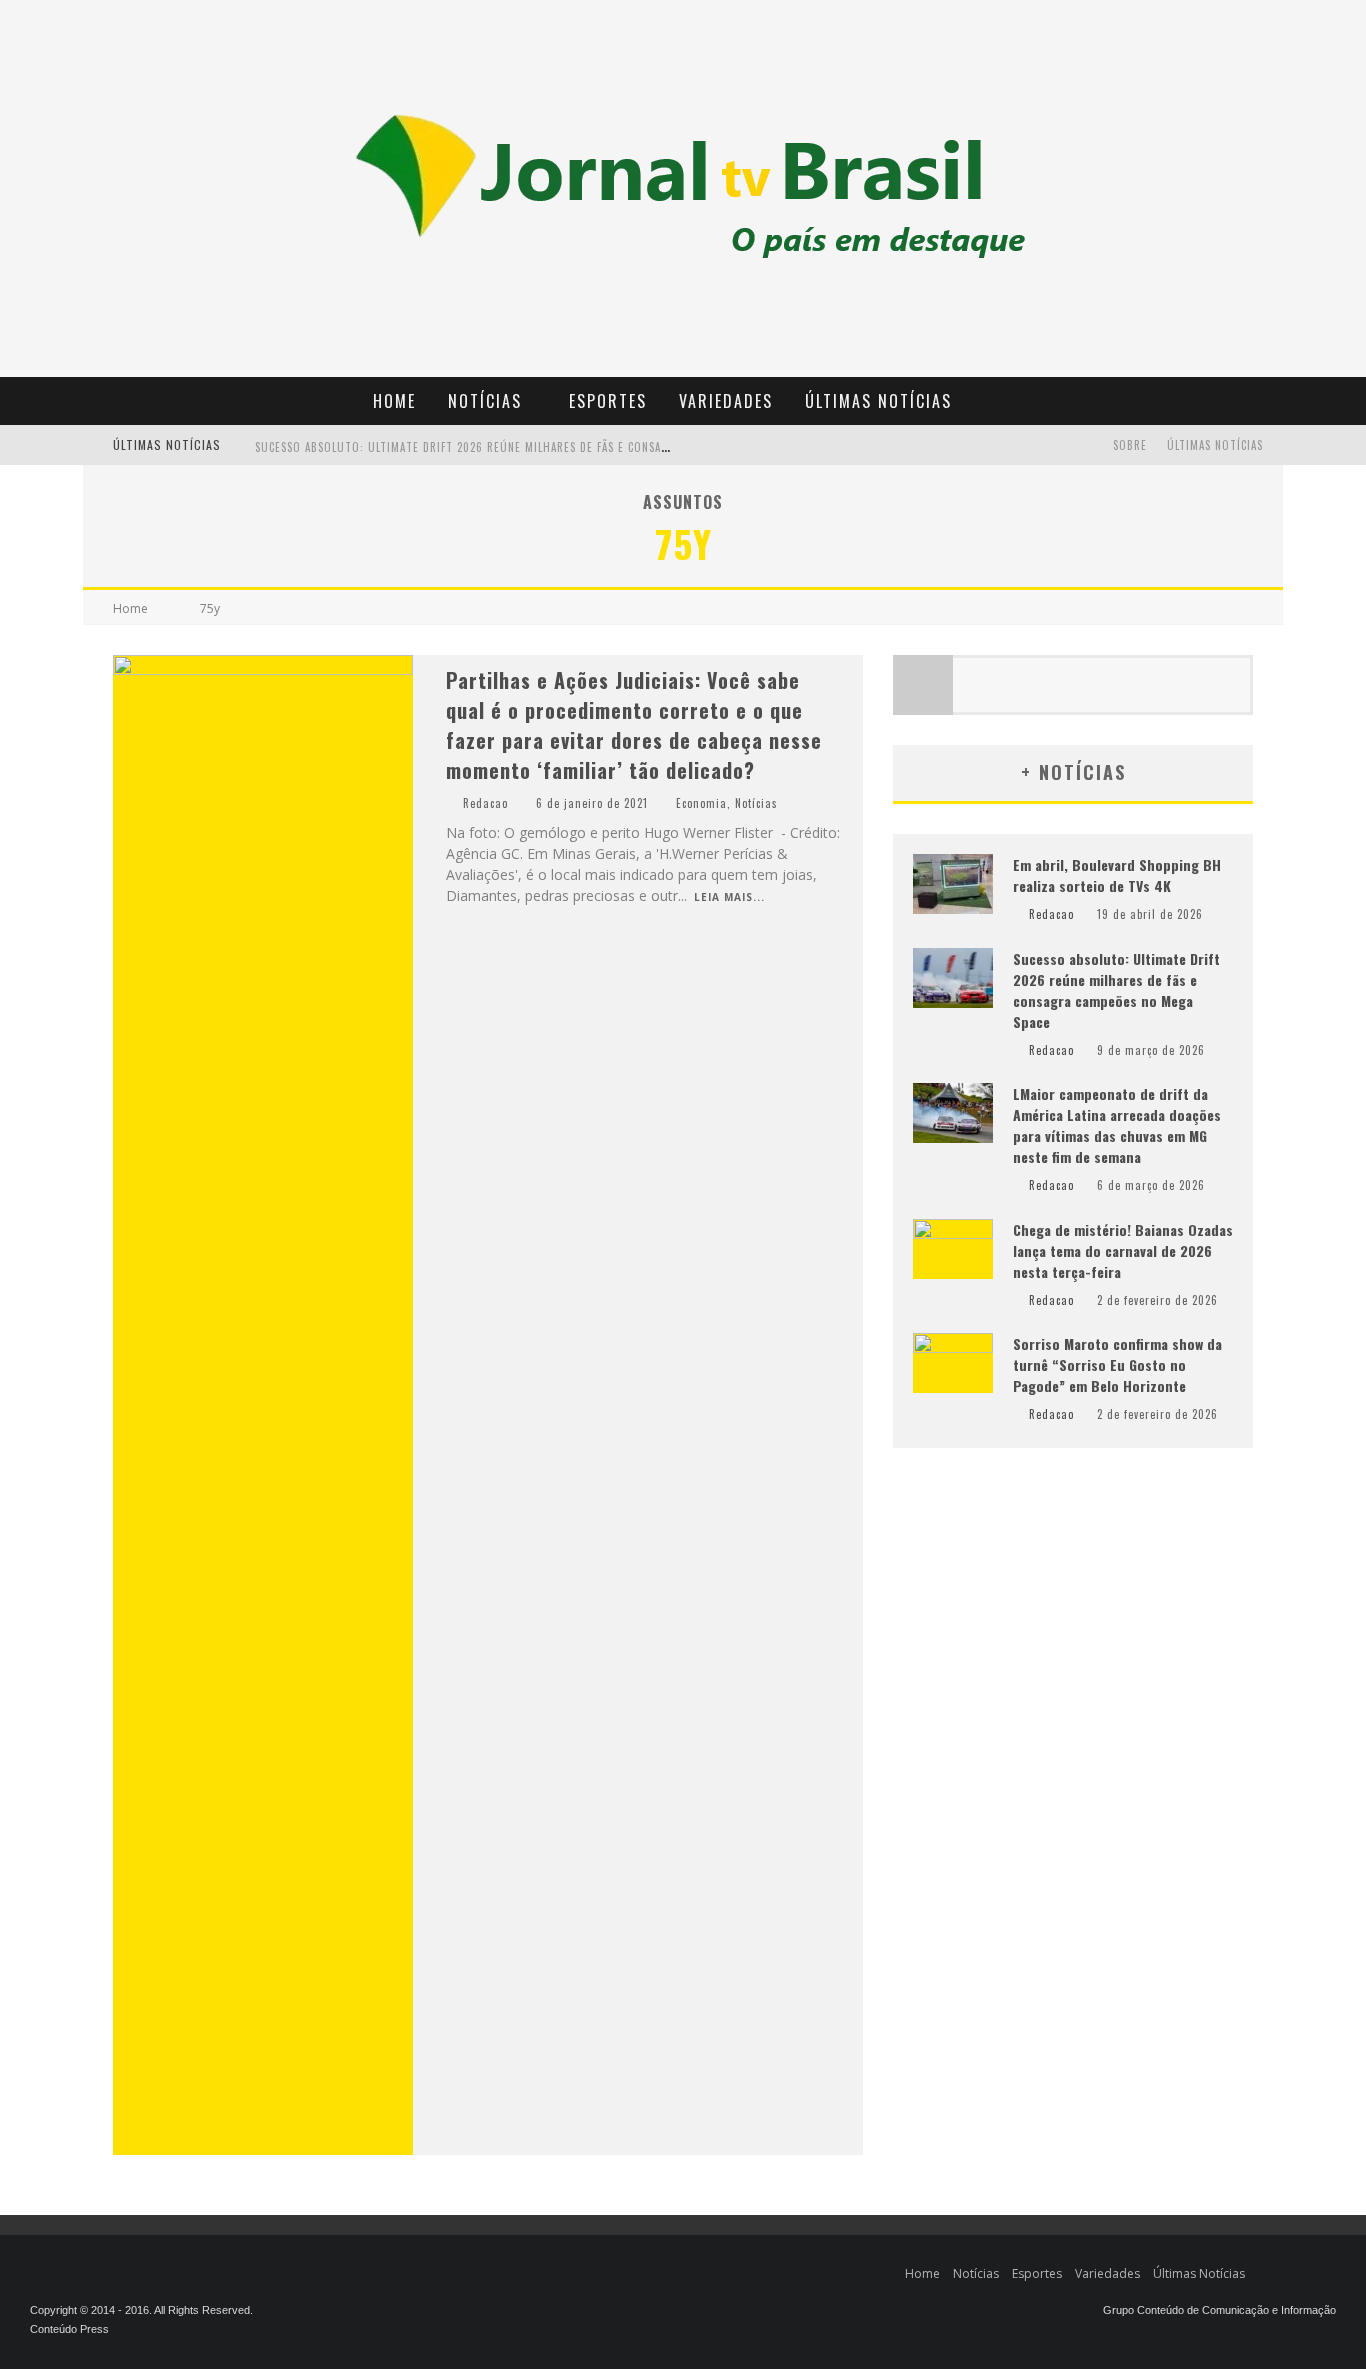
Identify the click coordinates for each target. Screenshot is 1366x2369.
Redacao (485, 803)
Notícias (485, 401)
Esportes (608, 401)
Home (394, 401)
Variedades (726, 401)
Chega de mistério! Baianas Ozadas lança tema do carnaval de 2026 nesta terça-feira (1123, 1250)
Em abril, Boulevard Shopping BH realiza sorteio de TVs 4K (1117, 875)
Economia (701, 803)
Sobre (1130, 445)
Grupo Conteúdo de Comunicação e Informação (1219, 2310)
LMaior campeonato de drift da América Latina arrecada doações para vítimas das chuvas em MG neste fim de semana (1117, 1125)
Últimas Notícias (878, 401)
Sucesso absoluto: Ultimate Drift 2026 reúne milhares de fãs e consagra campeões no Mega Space (540, 447)
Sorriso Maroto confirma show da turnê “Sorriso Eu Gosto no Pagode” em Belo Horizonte (1117, 1364)
